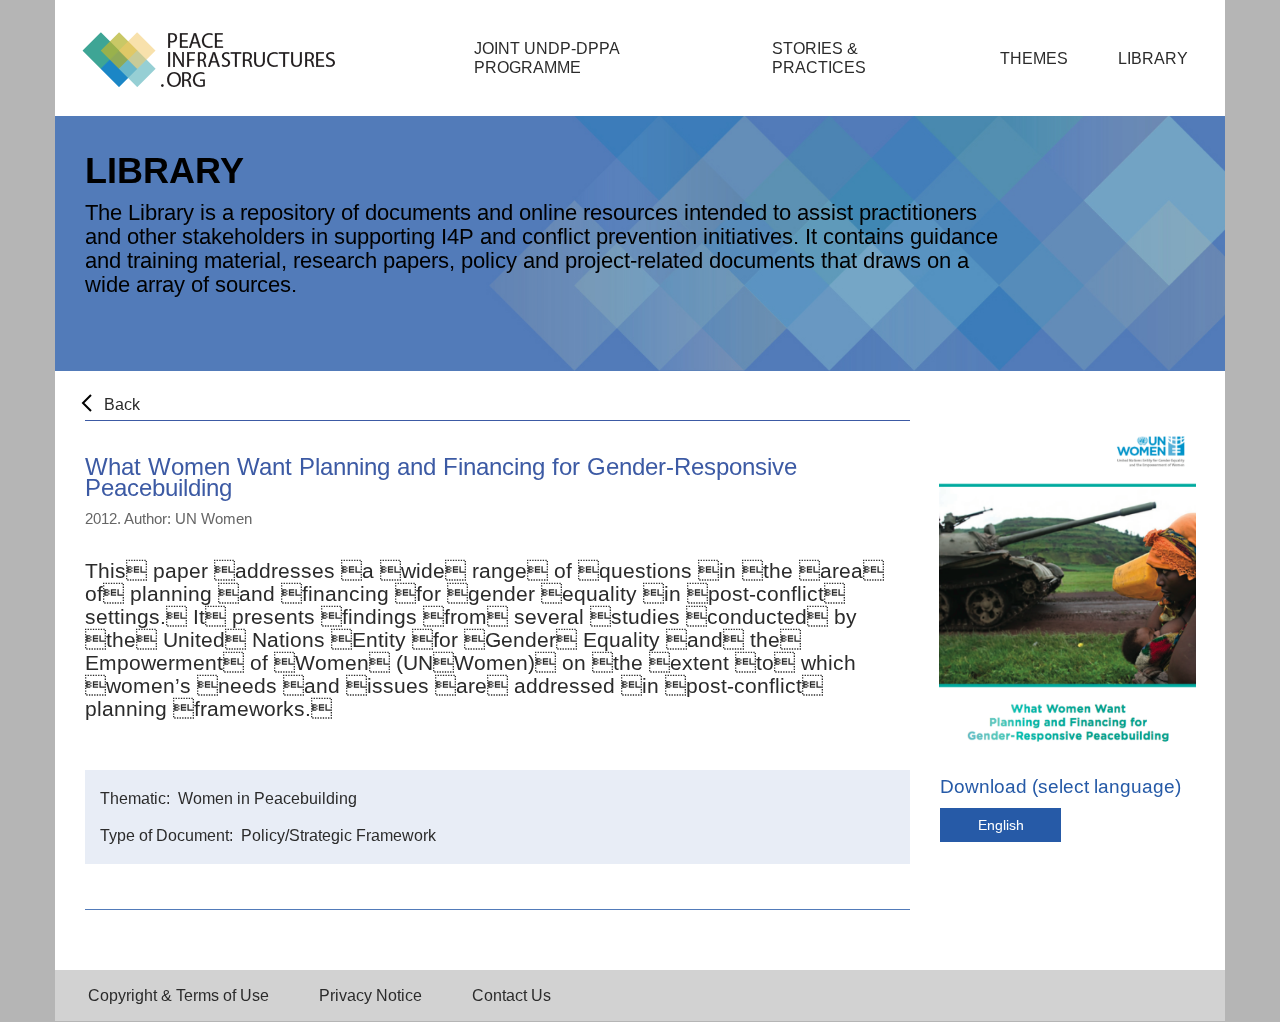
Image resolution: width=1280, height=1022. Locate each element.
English (1001, 825)
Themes (1034, 58)
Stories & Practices (819, 58)
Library (1153, 58)
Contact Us (511, 995)
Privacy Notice (370, 995)
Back (122, 404)
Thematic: (137, 798)
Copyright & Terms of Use (178, 995)
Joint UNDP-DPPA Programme (547, 58)
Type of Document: (168, 835)
